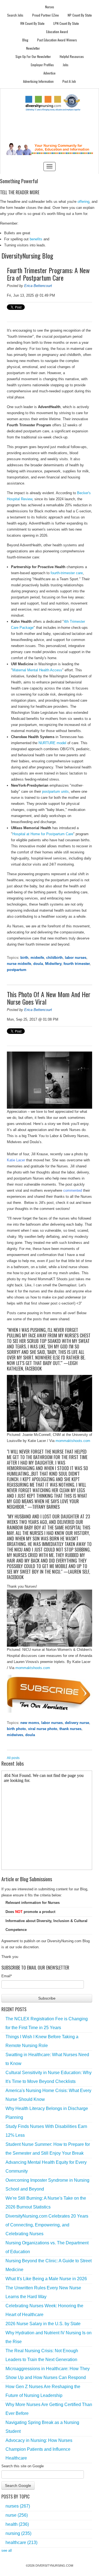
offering (83, 202)
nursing (18, 2533)
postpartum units (55, 791)
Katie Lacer (16, 1160)
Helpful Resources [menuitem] (72, 56)
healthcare (21, 2542)
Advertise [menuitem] (50, 73)
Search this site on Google (23, 2466)
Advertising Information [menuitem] (38, 81)
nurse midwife (19, 964)
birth (24, 958)
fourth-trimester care (67, 573)
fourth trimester (77, 964)
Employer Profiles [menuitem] (42, 65)
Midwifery (53, 964)
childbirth (54, 958)
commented (73, 1190)
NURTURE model (52, 743)
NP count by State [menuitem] (80, 15)
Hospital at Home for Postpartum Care (43, 834)
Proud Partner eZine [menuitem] (46, 15)
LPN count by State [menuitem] (66, 23)
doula (38, 964)
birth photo (16, 1729)
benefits (36, 239)
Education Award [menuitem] (57, 32)
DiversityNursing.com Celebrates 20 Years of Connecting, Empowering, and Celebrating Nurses (47, 2225)
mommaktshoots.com (73, 1441)
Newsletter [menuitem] (33, 48)
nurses (18, 2506)
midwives (15, 1735)
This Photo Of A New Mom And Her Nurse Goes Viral (49, 998)
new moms (30, 1723)
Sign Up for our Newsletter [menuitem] (33, 56)
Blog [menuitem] (25, 40)
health (17, 2524)
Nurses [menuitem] (50, 7)
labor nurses (76, 958)
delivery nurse (77, 1723)
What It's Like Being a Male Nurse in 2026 (46, 2279)
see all (7, 2550)
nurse (17, 2515)
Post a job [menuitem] (69, 81)
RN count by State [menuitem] (32, 23)
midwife (37, 958)
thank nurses (70, 1729)
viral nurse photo (43, 1729)
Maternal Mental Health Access (37, 670)
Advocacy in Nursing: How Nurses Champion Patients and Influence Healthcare (39, 2449)
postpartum (17, 970)
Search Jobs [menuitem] (15, 15)
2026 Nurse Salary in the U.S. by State (43, 2324)
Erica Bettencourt (38, 286)
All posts (13, 1758)
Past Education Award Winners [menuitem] (57, 40)
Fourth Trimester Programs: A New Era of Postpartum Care (48, 274)
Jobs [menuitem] (66, 65)
